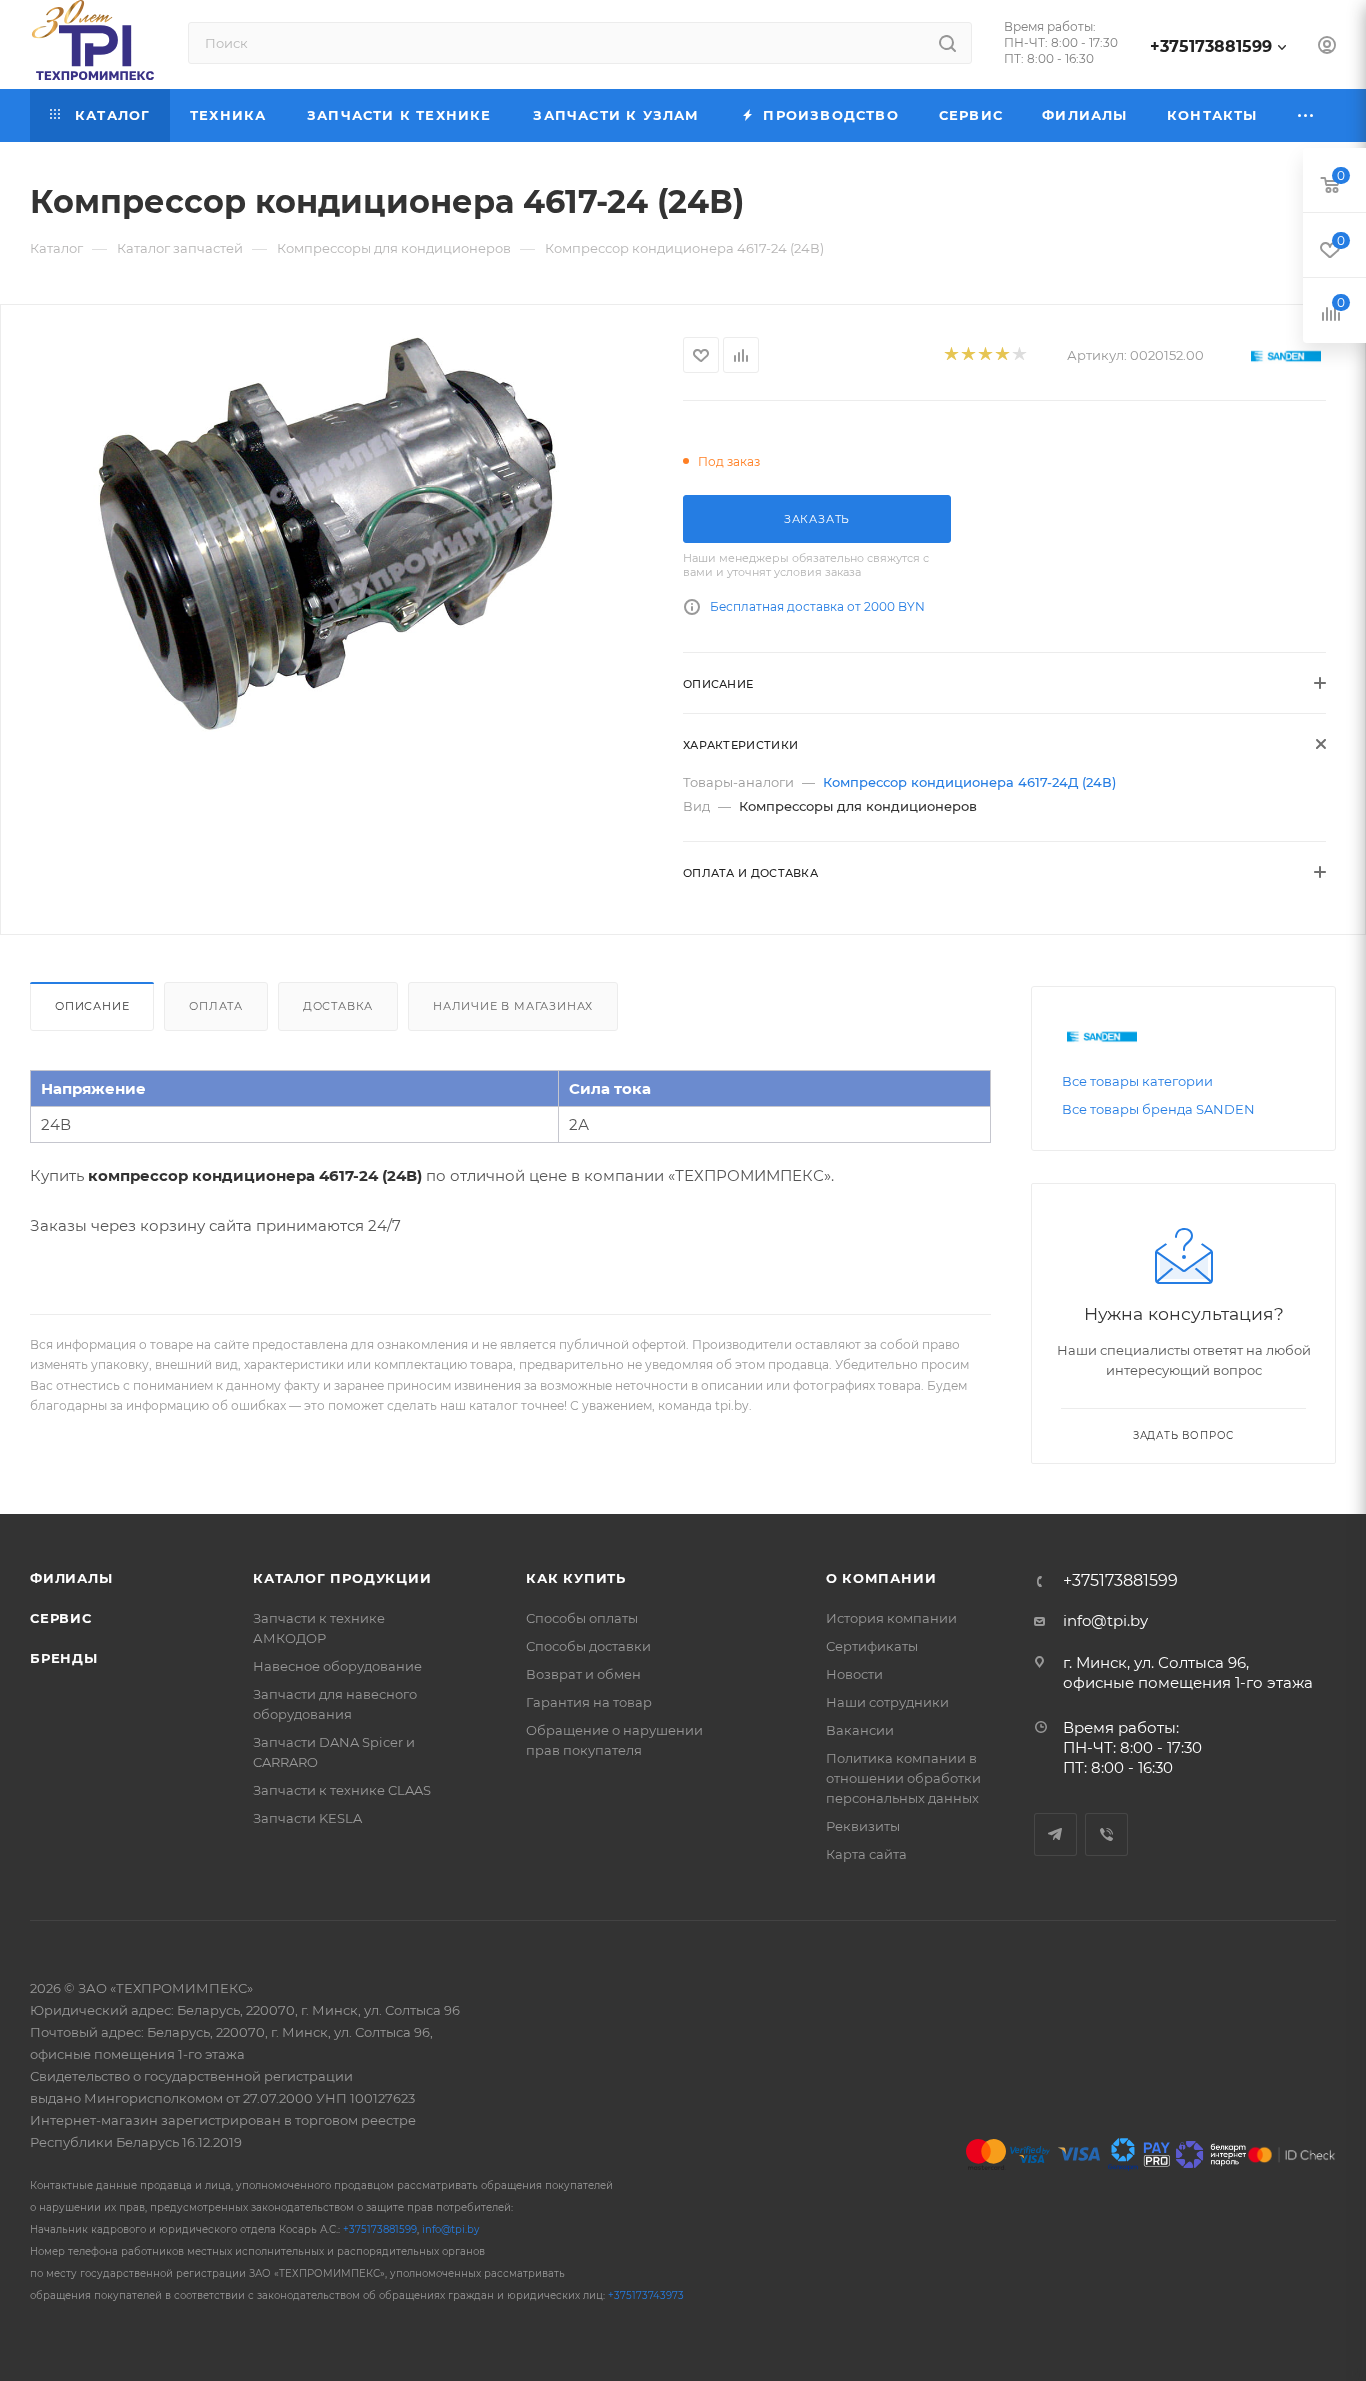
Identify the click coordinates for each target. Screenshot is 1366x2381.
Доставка (338, 1006)
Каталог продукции (342, 1578)
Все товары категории (1137, 1081)
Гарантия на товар (589, 1702)
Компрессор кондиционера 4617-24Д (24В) (969, 782)
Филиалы (71, 1578)
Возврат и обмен (583, 1674)
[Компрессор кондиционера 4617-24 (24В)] (342, 534)
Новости (854, 1674)
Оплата (216, 1006)
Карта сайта (866, 1854)
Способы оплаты (582, 1618)
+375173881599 (1211, 46)
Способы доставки (588, 1646)
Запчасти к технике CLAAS (342, 1790)
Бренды (64, 1658)
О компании (881, 1578)
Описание (92, 1006)
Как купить (576, 1578)
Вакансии (860, 1730)
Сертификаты (872, 1646)
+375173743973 (646, 2295)
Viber (1106, 1834)
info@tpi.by (1105, 1620)
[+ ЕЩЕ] (1306, 115)
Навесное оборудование (337, 1666)
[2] (967, 355)
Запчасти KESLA (307, 1818)
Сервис (61, 1618)
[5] (1018, 355)
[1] (950, 355)
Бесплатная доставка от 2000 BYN (817, 606)
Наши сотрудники (887, 1702)
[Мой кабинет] (1327, 47)
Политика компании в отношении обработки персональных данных (903, 1778)
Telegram (1055, 1834)
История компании (891, 1618)
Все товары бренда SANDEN (1158, 1109)
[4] (1001, 355)
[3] (984, 355)
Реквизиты (863, 1826)
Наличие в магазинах (513, 1006)
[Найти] (947, 43)
